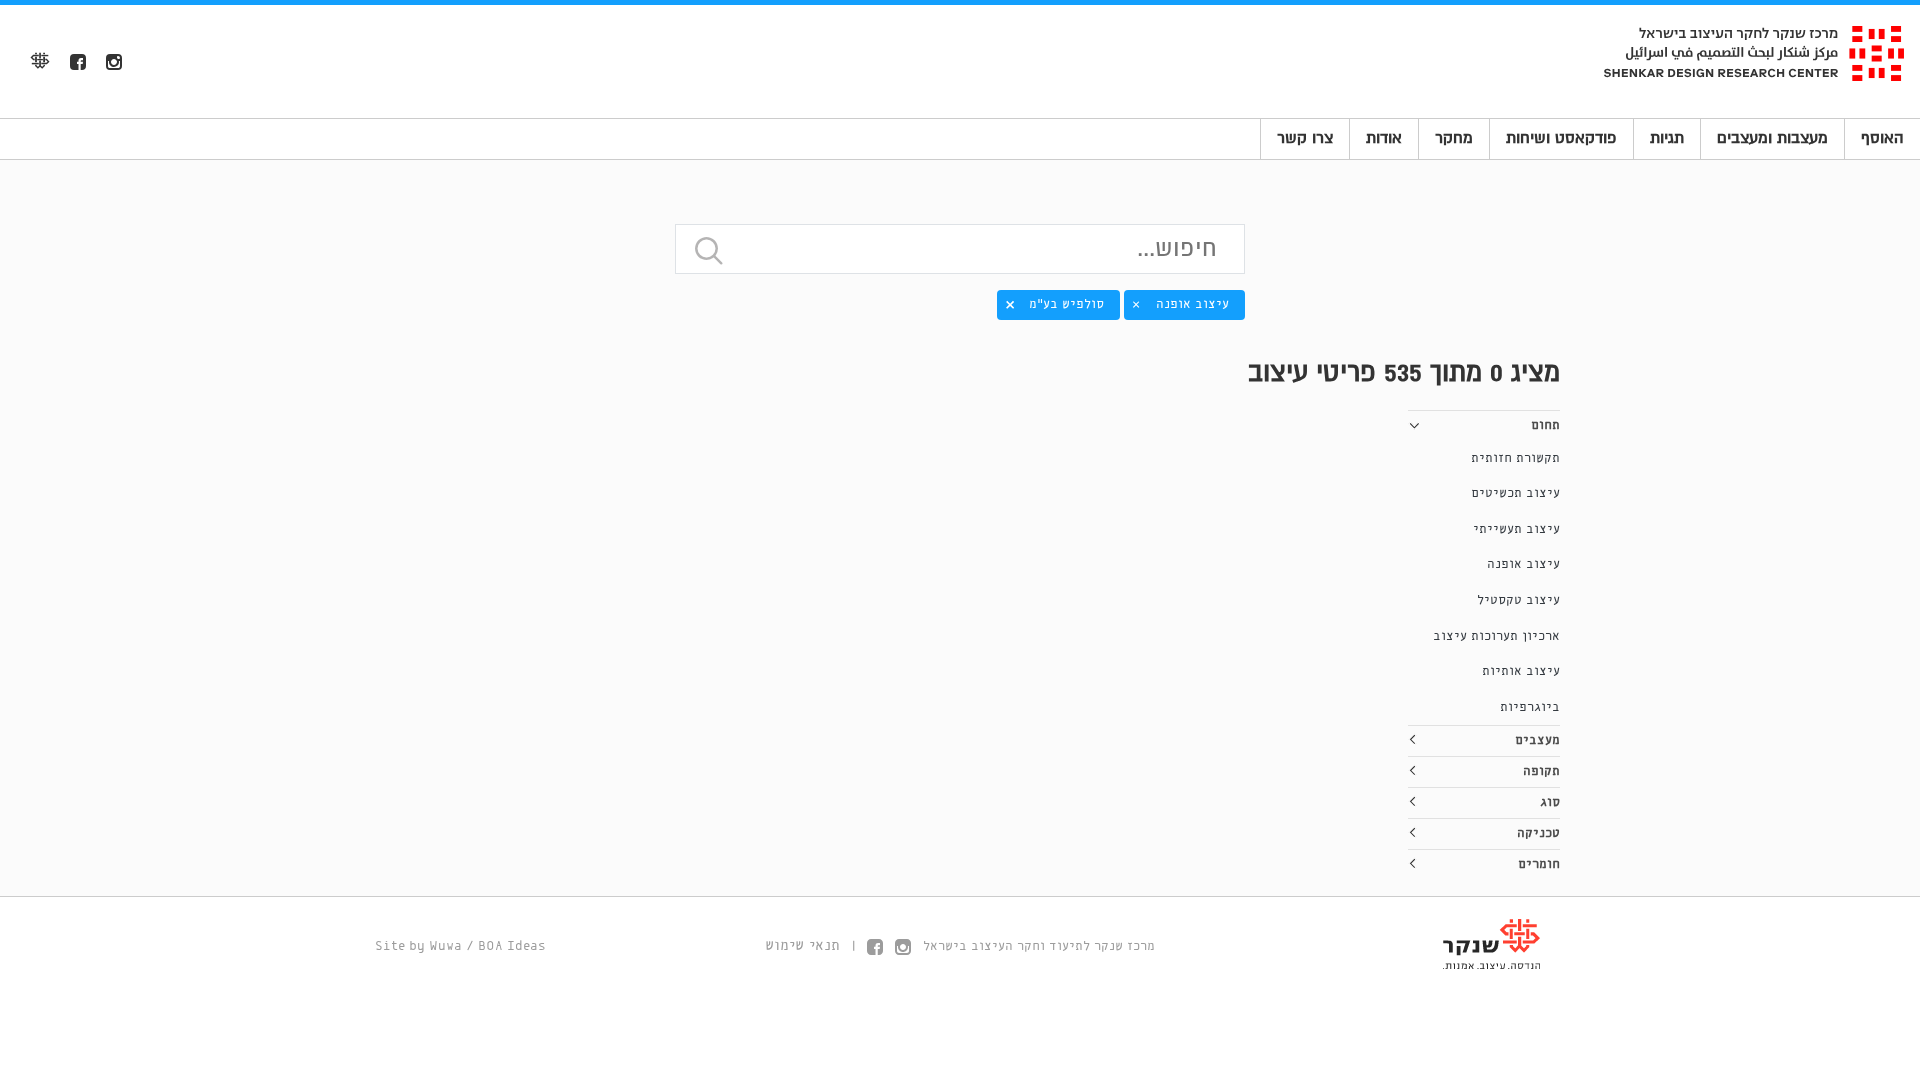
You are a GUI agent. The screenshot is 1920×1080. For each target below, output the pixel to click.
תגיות (1667, 138)
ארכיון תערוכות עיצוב (1496, 636)
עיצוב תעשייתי (1516, 529)
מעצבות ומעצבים (1772, 138)
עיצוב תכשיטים (1515, 493)
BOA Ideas (512, 946)
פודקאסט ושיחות (1561, 138)
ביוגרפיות (1530, 707)
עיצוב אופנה (1523, 564)
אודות (1384, 138)
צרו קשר (1305, 138)
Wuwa (445, 946)
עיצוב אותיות (1521, 671)
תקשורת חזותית (1515, 458)
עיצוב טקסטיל (1518, 600)
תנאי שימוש (802, 946)
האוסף (1882, 138)
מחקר (1454, 138)
